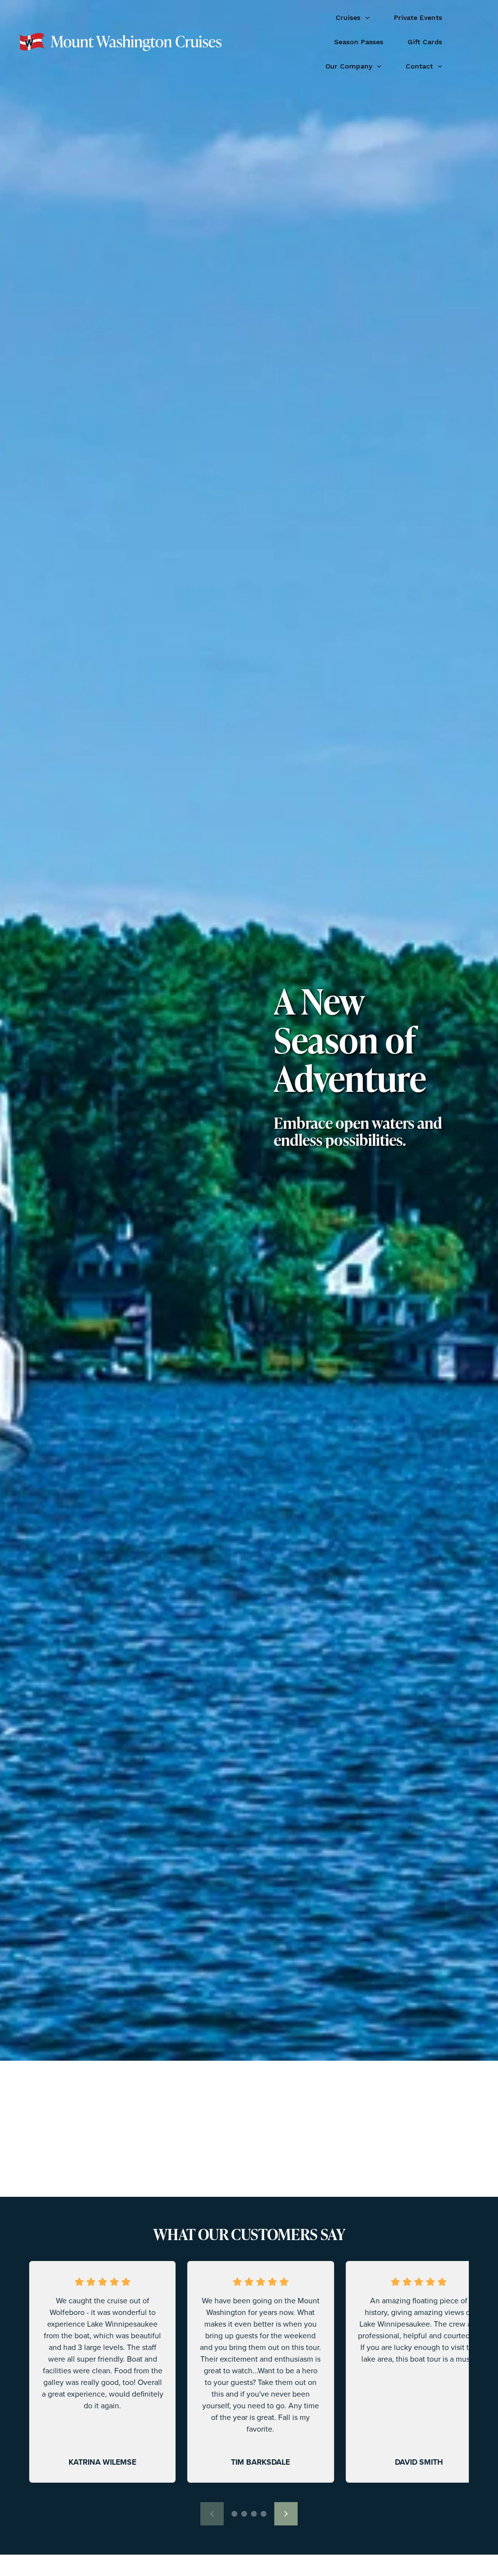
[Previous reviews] (212, 2514)
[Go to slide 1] (234, 2514)
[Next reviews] (286, 2514)
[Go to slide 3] (254, 2514)
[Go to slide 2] (244, 2514)
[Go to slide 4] (264, 2514)
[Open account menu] (468, 42)
